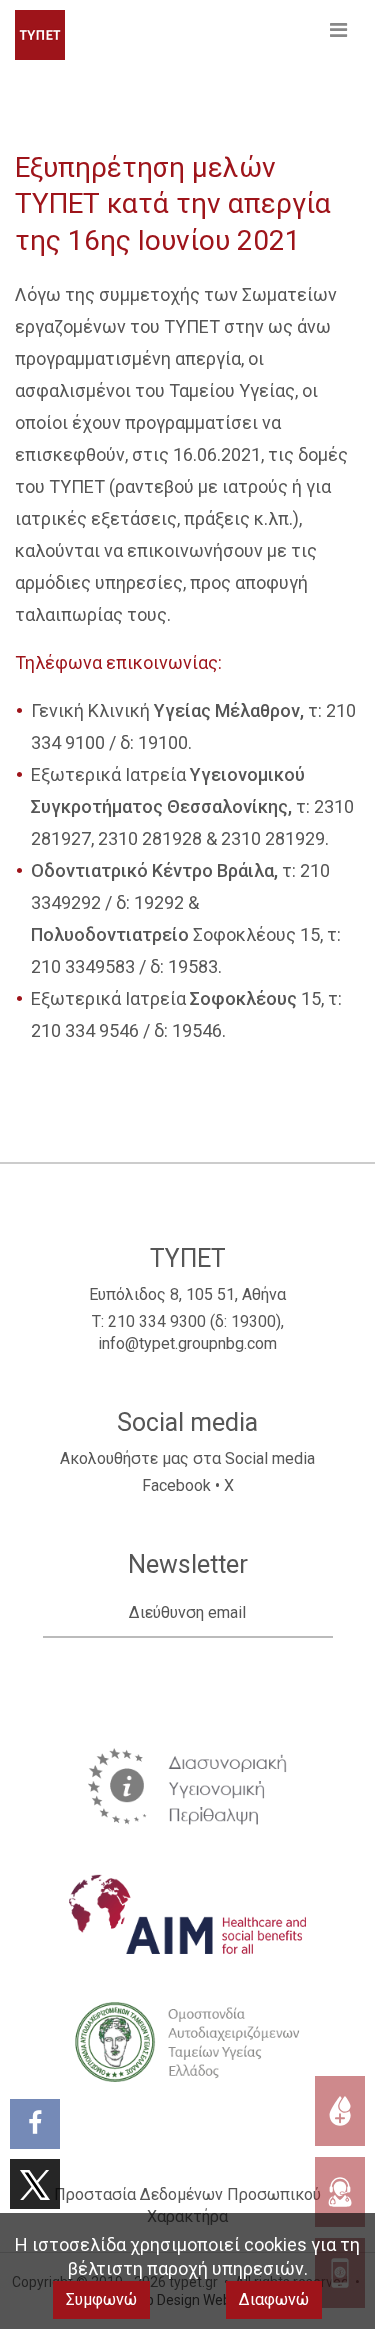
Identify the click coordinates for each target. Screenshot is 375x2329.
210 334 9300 (157, 1321)
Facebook (176, 1485)
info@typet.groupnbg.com (187, 1343)
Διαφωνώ (274, 2299)
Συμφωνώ (101, 2299)
